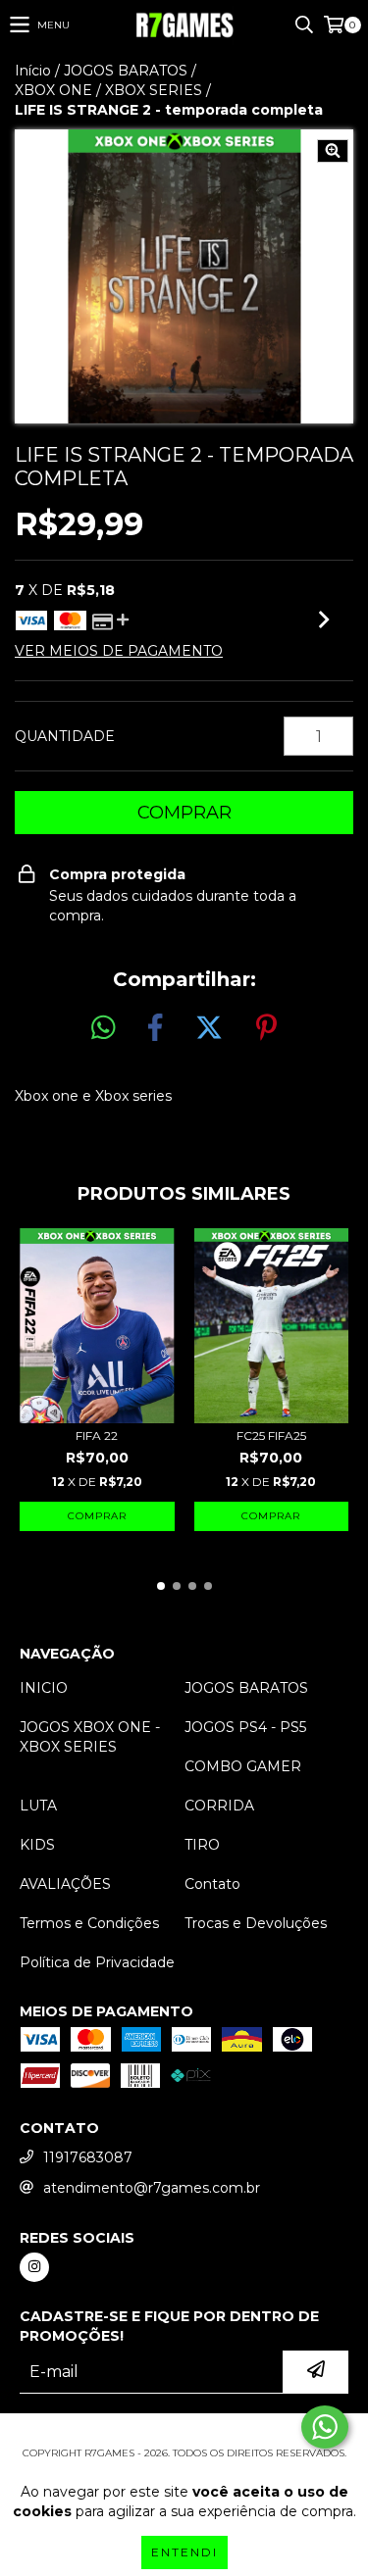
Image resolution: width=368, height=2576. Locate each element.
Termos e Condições (89, 1923)
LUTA (38, 1806)
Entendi (184, 2552)
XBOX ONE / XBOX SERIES (108, 90)
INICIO (44, 1688)
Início (33, 71)
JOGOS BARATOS (126, 71)
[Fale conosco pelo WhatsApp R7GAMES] (325, 2427)
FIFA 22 (97, 1436)
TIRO (202, 1845)
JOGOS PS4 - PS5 (245, 1727)
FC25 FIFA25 (271, 1436)
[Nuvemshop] (184, 2433)
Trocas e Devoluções (256, 1923)
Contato (212, 1884)
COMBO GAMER (243, 1766)
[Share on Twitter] (209, 1028)
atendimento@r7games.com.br (152, 2188)
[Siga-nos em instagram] (34, 2267)
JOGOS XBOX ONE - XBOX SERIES (90, 1737)
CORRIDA (219, 1806)
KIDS (37, 1845)
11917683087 (88, 2157)
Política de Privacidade (97, 1962)
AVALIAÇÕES (65, 1884)
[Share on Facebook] (155, 1028)
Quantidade (65, 736)
